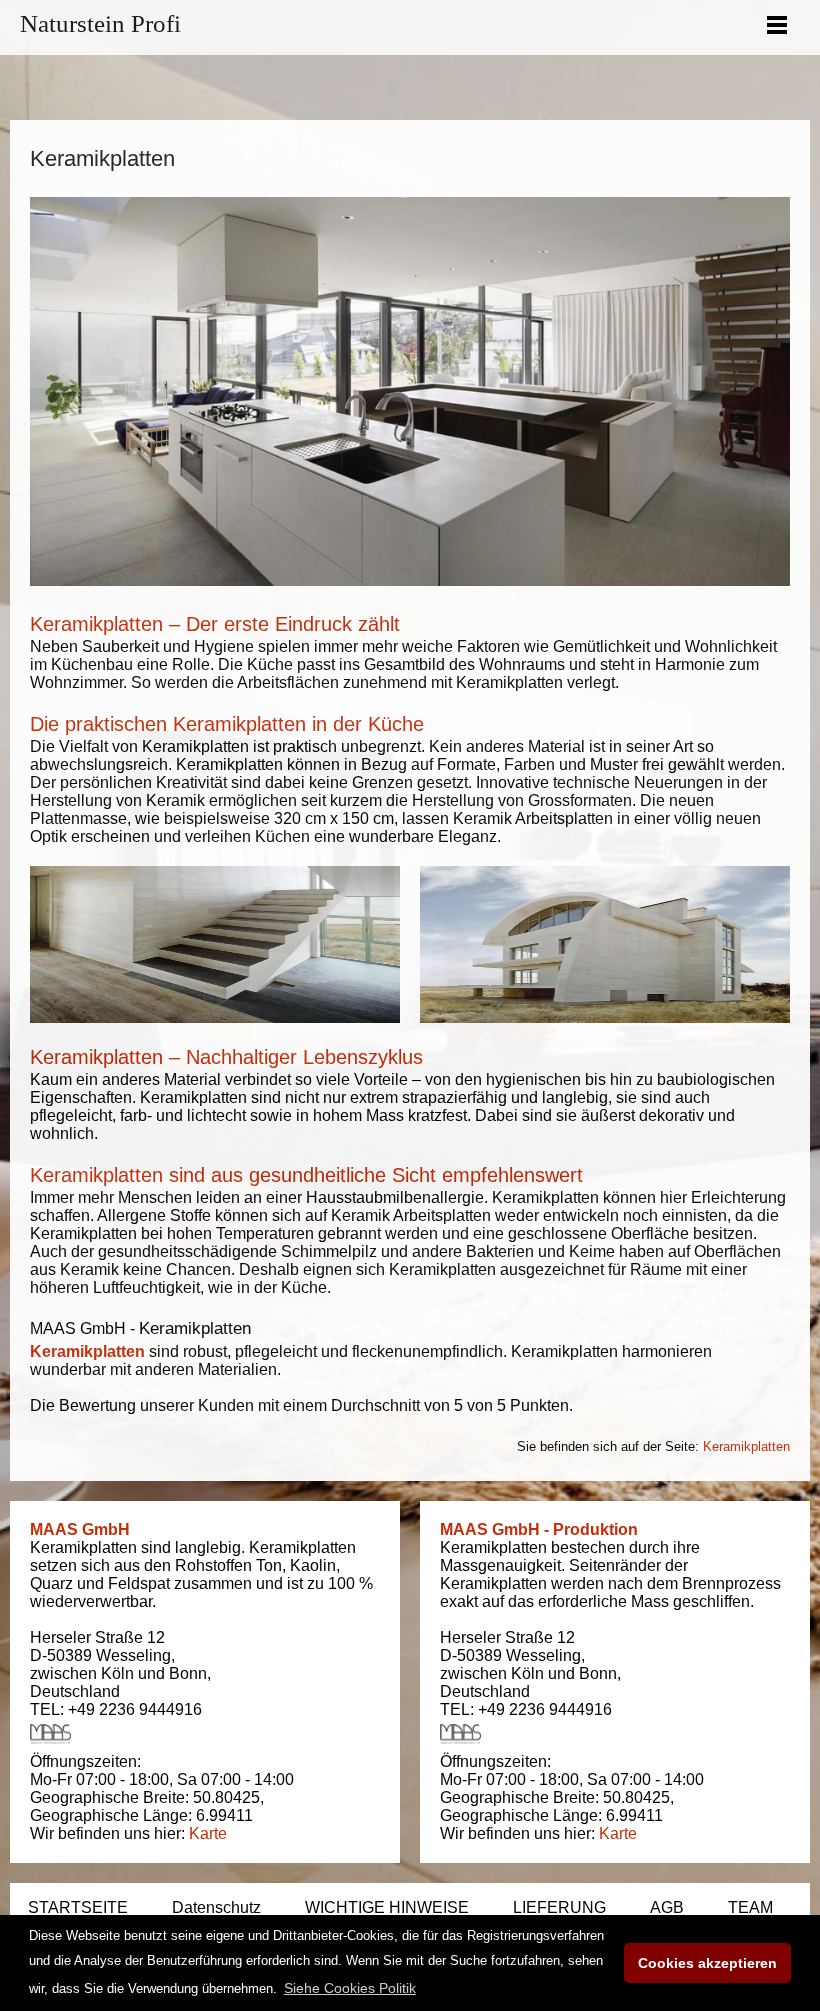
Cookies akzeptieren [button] (707, 1963)
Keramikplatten (87, 1351)
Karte (208, 1833)
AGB (667, 1907)
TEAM (750, 1907)
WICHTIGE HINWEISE (387, 1907)
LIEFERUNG (559, 1907)
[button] (350, 1988)
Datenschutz (216, 1907)
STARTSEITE (78, 1907)
